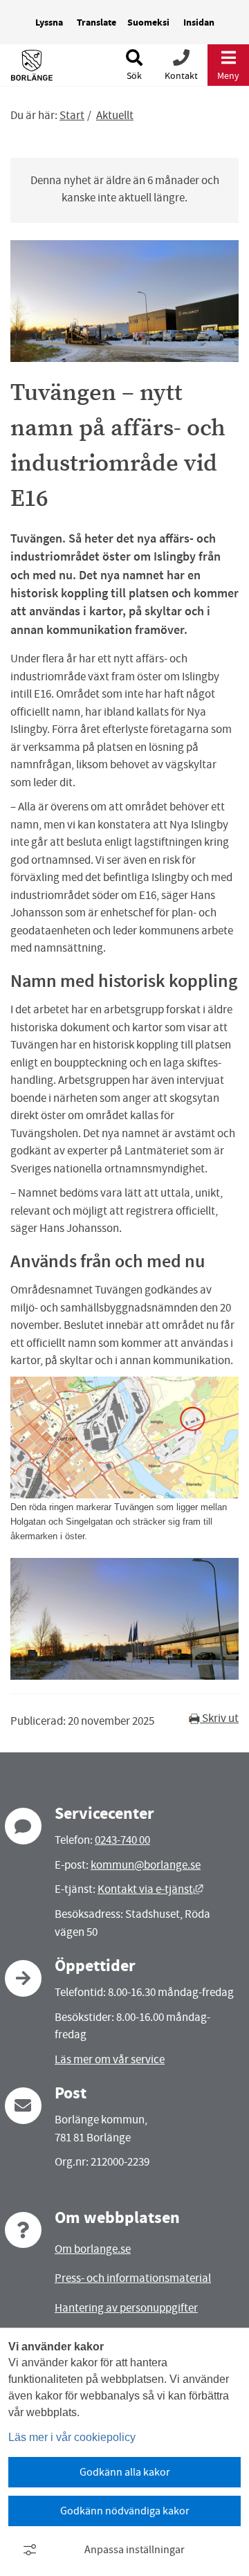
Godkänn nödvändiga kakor (125, 2511)
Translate (96, 22)
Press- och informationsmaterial (133, 2278)
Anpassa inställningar (135, 2550)
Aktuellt (115, 115)
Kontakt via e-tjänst (150, 1889)
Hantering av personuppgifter (126, 2308)
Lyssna (49, 22)
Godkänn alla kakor (125, 2472)
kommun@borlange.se (146, 1865)
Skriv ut (219, 1718)
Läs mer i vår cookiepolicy (72, 2437)
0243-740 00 (122, 1840)
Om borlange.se (93, 2249)
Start (72, 115)
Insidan (199, 22)
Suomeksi (148, 22)
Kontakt (181, 75)
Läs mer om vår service (110, 2059)
